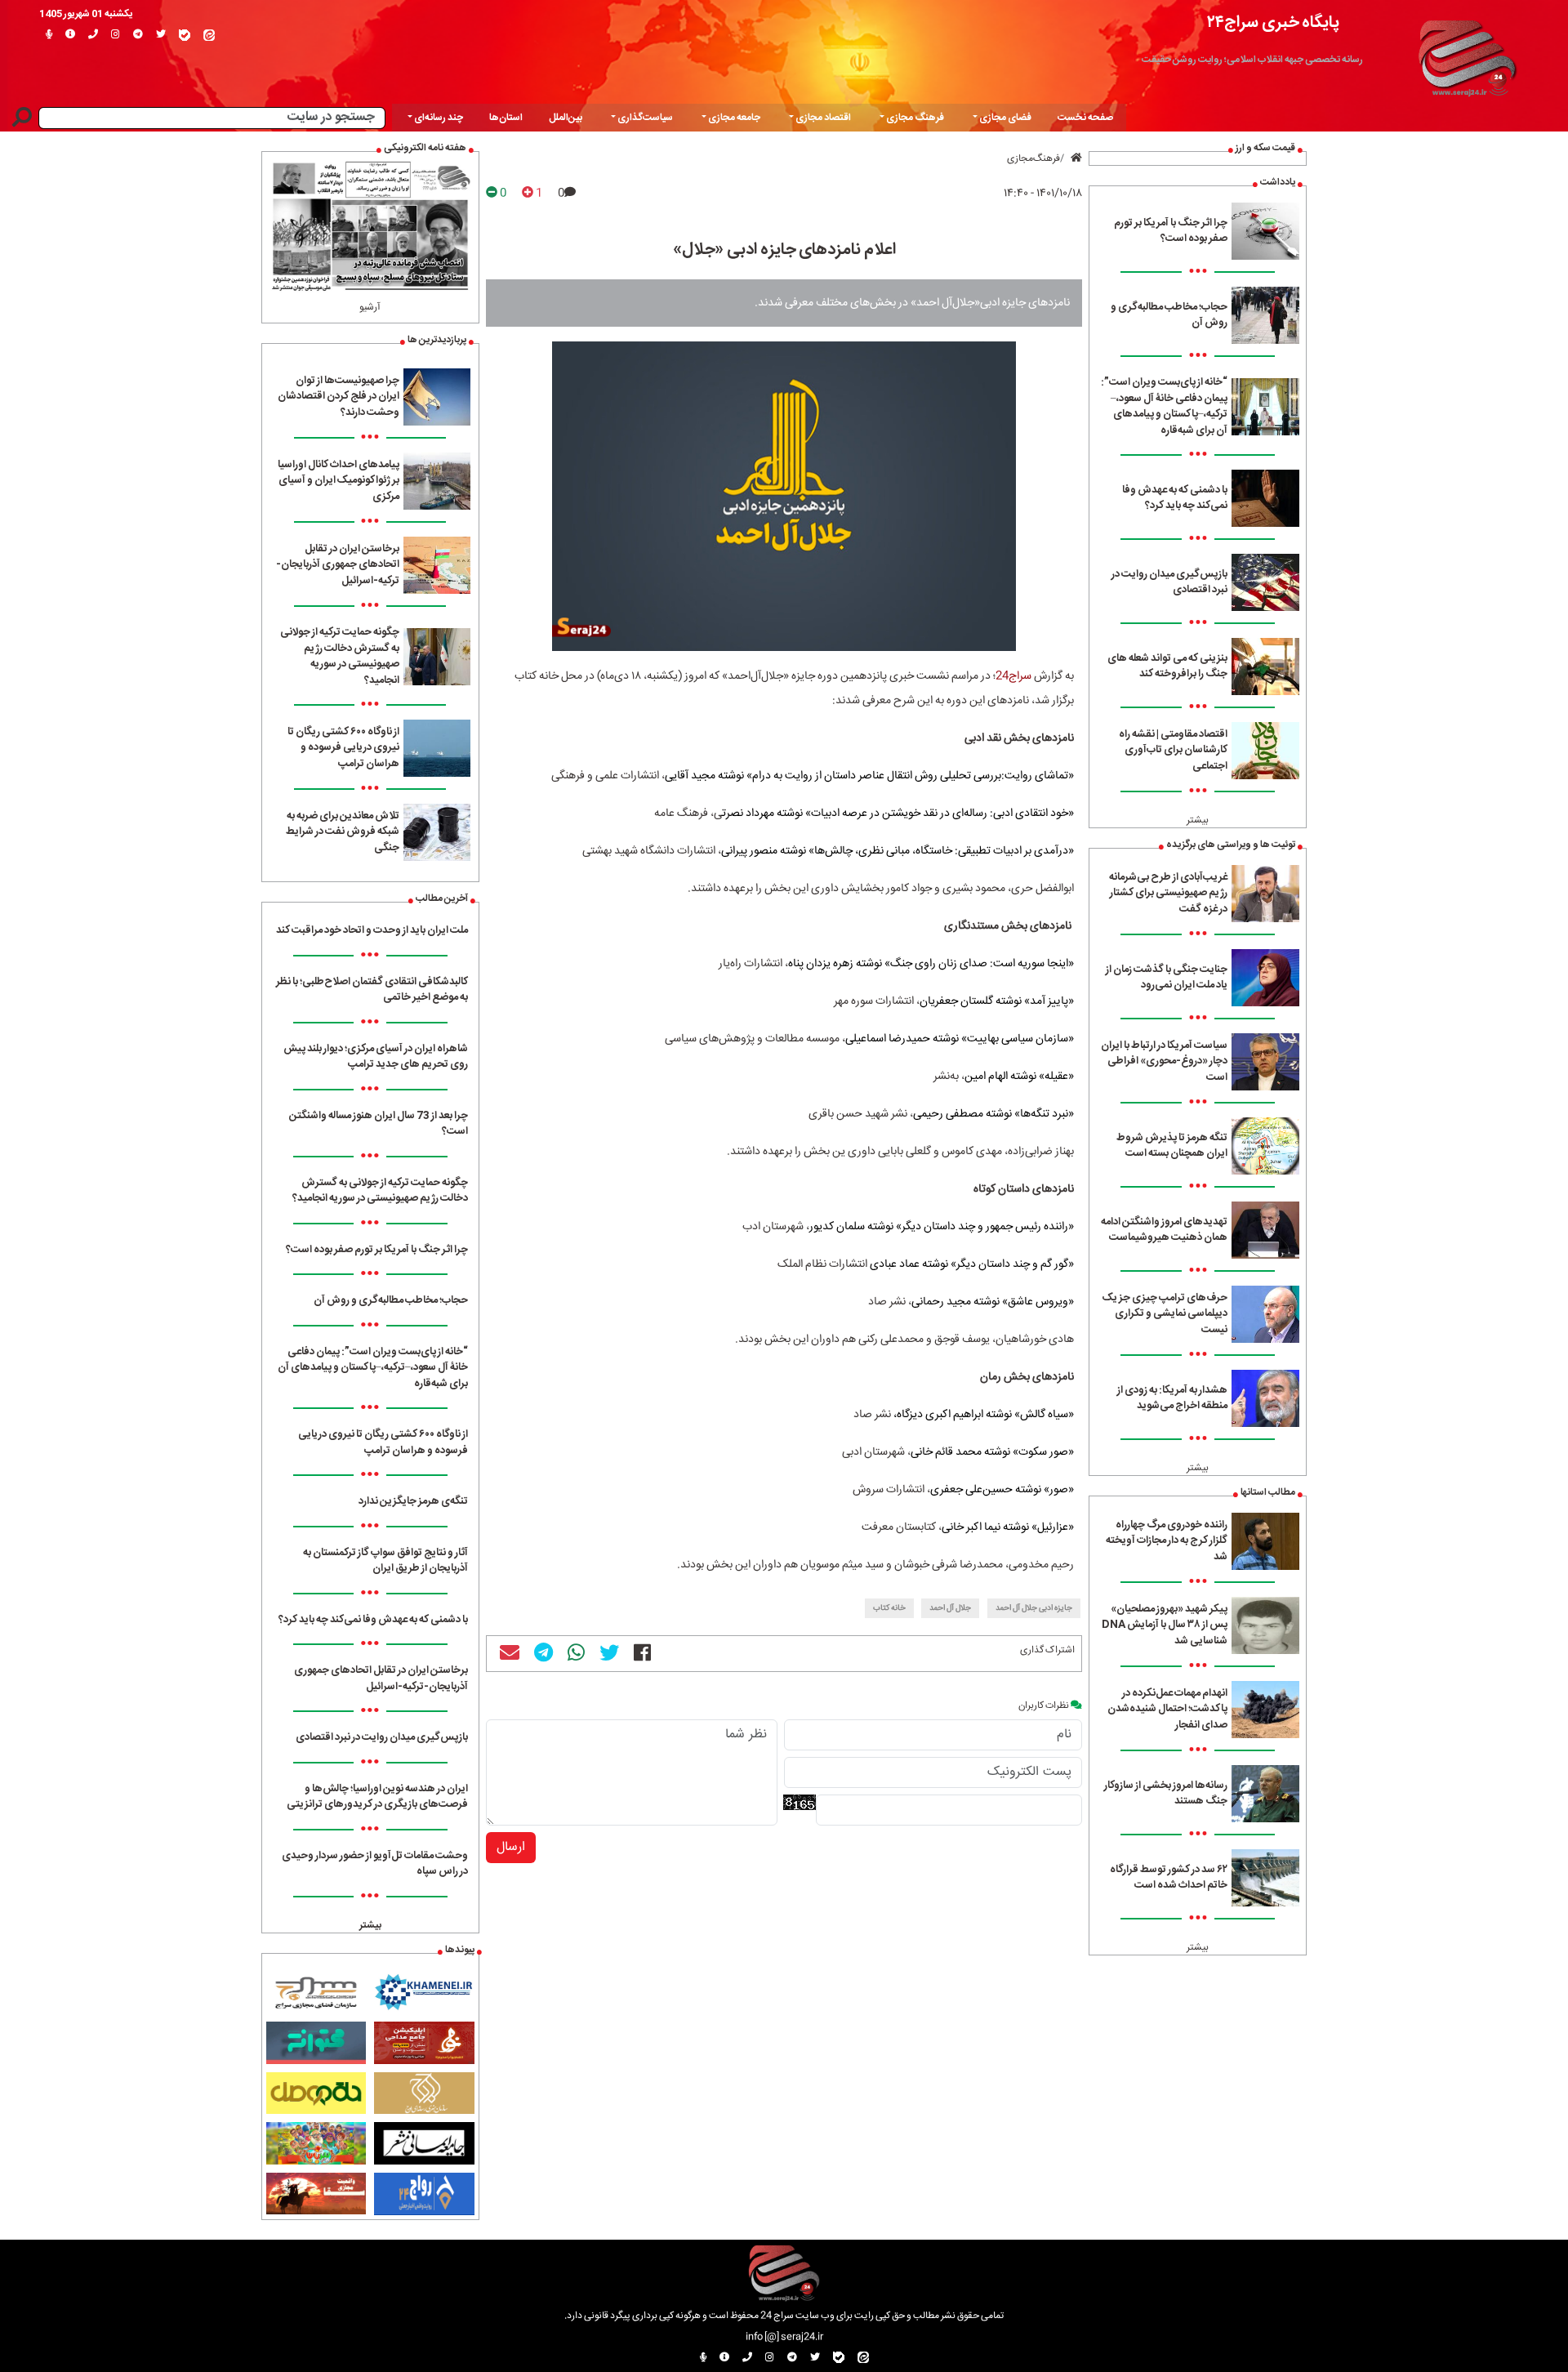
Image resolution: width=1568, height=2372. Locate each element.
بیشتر (1198, 820)
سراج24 (1013, 676)
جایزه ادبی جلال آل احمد (1034, 1608)
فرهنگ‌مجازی (1033, 158)
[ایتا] (209, 35)
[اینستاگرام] (116, 35)
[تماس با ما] (93, 35)
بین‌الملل (566, 118)
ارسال (511, 1847)
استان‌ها (506, 118)
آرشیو (370, 307)
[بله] (185, 35)
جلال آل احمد (950, 1608)
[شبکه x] (161, 35)
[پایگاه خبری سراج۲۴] (1467, 56)
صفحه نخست (1085, 118)
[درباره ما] (70, 35)
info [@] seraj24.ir (784, 2337)
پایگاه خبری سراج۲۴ (1273, 22)
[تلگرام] (138, 35)
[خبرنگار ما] (49, 35)
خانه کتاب (889, 1608)
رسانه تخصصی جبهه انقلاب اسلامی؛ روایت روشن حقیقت (1252, 60)
